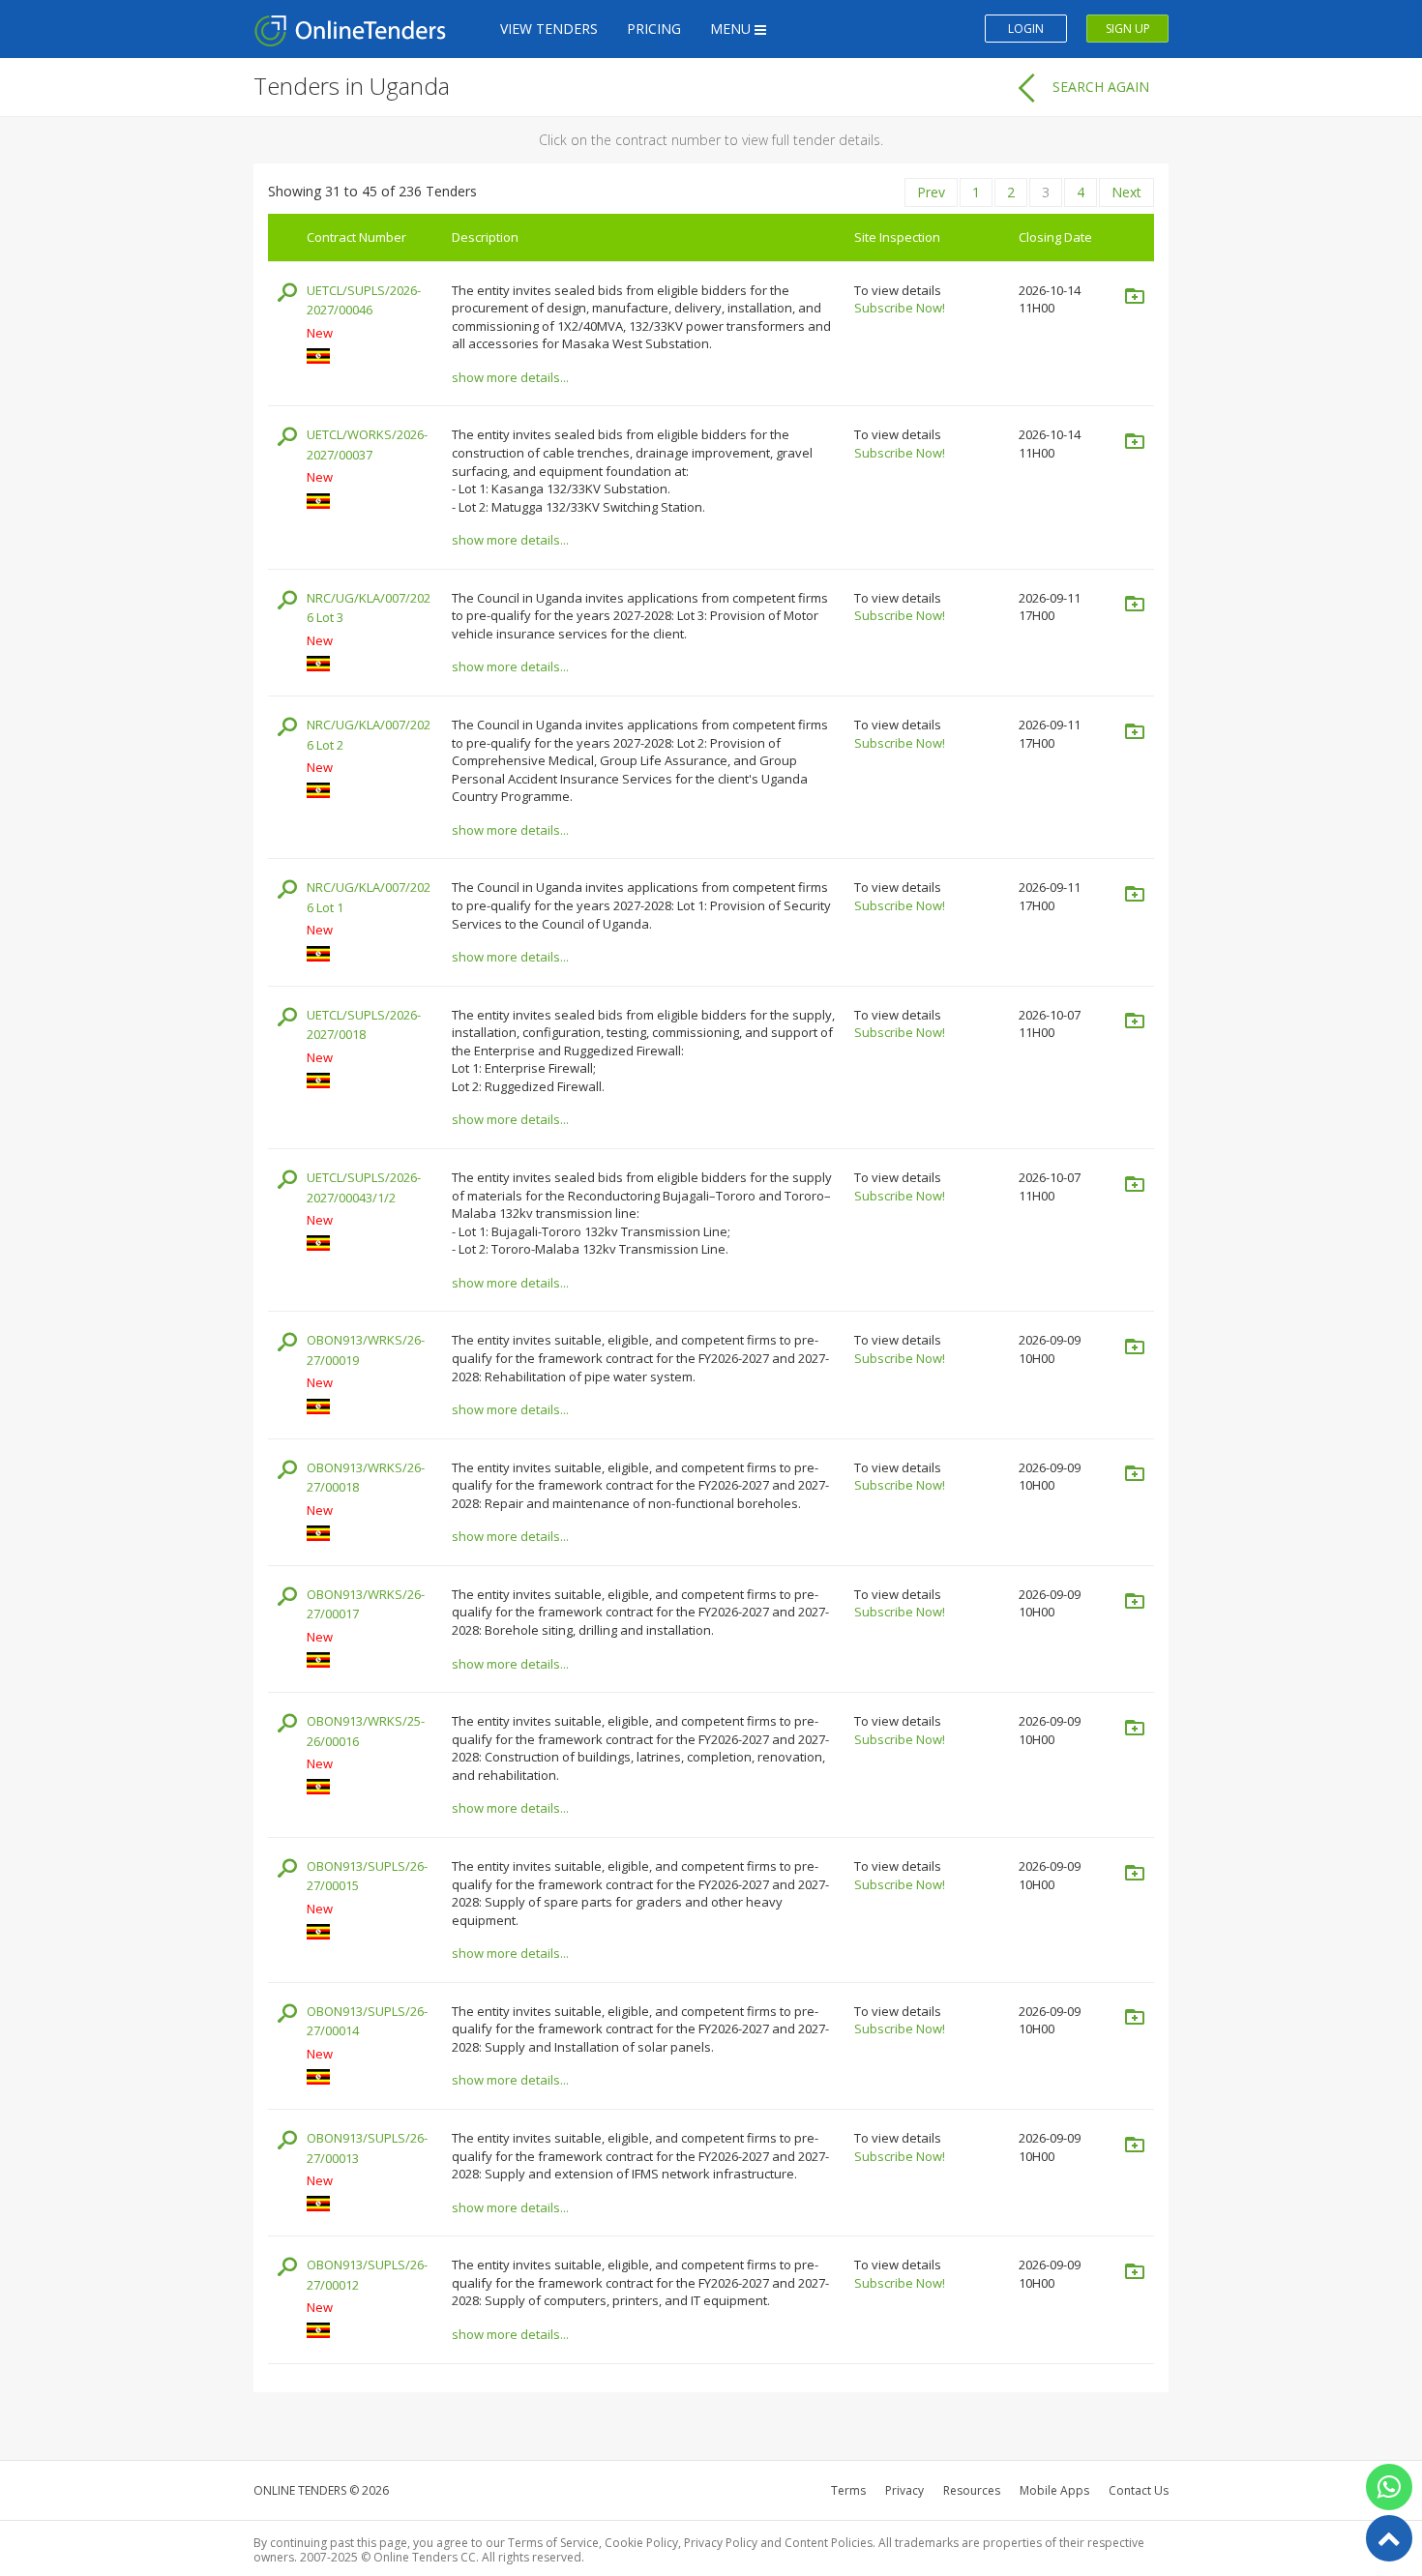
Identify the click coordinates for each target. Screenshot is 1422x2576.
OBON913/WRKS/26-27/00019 (366, 1350)
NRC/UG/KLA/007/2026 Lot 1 (369, 897)
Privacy (904, 2490)
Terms (848, 2490)
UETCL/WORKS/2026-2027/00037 (367, 444)
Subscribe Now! (900, 308)
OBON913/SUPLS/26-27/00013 (367, 2148)
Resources (972, 2490)
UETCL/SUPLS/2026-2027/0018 (364, 1025)
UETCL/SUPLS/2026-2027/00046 (364, 300)
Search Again (1101, 87)
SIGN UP (1128, 29)
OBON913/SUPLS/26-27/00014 (367, 2021)
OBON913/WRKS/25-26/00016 (366, 1731)
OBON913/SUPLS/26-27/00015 (367, 1876)
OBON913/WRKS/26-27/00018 (366, 1478)
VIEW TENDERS (549, 29)
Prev (931, 192)
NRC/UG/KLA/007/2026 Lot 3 (369, 608)
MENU (732, 29)
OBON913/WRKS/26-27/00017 (366, 1604)
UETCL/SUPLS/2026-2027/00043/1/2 (364, 1187)
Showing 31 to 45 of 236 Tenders (372, 191)
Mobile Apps (1054, 2490)
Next (1126, 192)
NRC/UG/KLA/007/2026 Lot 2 (369, 735)
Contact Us (1139, 2490)
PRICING (654, 29)
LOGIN (1026, 29)
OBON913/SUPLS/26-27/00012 (367, 2275)
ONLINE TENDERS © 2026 (321, 2490)
